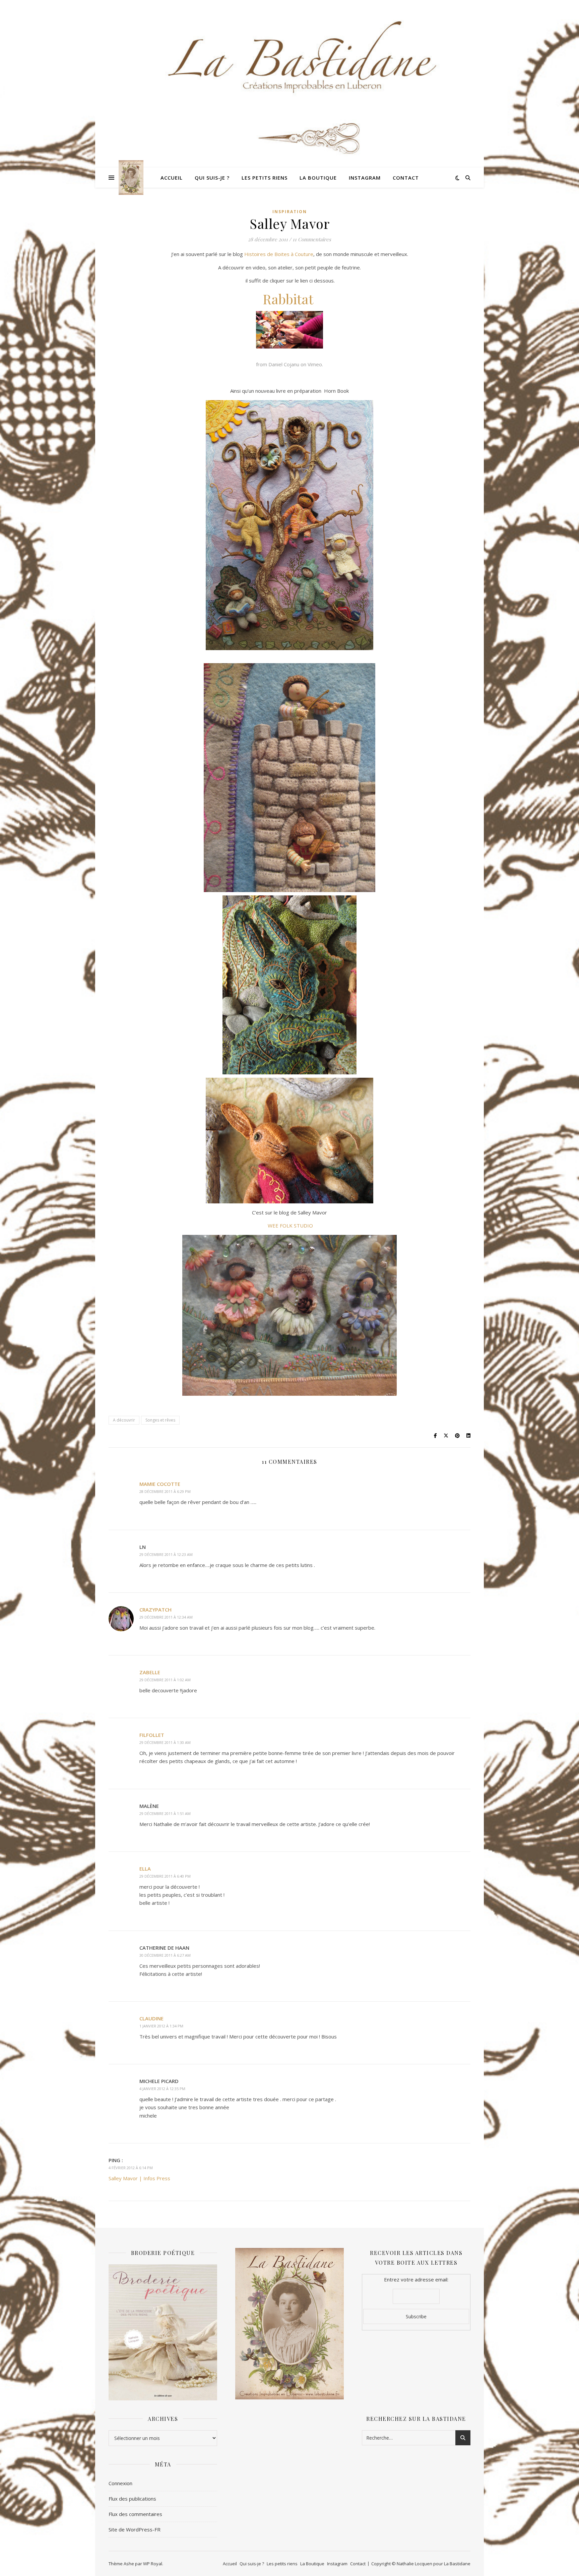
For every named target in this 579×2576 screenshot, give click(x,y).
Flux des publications (132, 2499)
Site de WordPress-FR (135, 2529)
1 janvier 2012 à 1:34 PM (161, 2026)
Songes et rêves (160, 1420)
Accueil (172, 178)
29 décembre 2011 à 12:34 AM (166, 1617)
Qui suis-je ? (212, 178)
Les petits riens (265, 178)
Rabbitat (288, 299)
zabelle (150, 1672)
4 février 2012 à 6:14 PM (131, 2168)
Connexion (120, 2483)
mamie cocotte (160, 1484)
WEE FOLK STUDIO (290, 1226)
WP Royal (153, 2564)
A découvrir (124, 1420)
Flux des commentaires (135, 2514)
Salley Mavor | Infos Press (139, 2178)
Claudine (151, 2018)
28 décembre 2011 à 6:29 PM (165, 1491)
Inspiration (290, 212)
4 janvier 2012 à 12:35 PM (162, 2089)
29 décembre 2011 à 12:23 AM (166, 1554)
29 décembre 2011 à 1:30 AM (165, 1742)
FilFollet (152, 1735)
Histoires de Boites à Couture (279, 254)
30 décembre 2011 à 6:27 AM (165, 1955)
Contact (406, 178)
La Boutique (318, 178)
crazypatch (155, 1610)
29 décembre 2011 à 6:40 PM (165, 1876)
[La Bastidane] (131, 177)
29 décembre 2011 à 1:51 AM (165, 1813)
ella (145, 1869)
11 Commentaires (312, 239)
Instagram (365, 178)
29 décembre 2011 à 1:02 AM (165, 1680)
